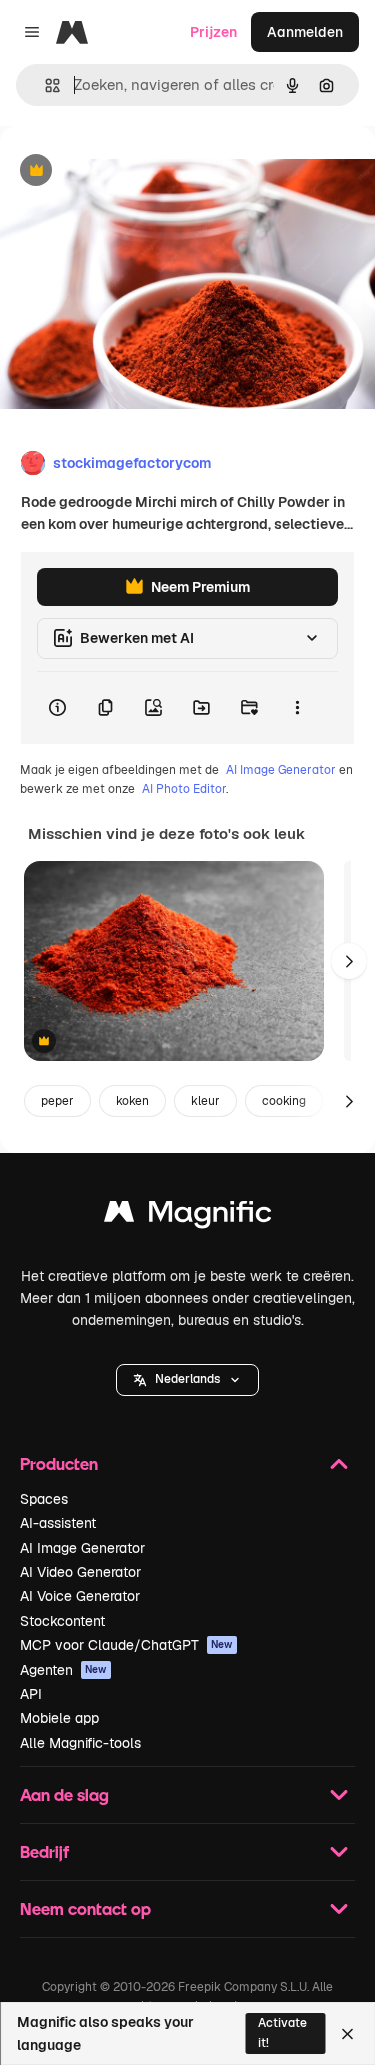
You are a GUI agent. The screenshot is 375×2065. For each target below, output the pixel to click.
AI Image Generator (281, 770)
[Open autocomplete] (44, 85)
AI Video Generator (80, 1572)
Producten (59, 1463)
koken (132, 1101)
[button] (187, 1380)
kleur (205, 1101)
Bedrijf (44, 1851)
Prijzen (213, 32)
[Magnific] (188, 1216)
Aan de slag (64, 1794)
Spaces (44, 1499)
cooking (284, 1101)
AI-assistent (58, 1523)
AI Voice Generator (80, 1596)
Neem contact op (85, 1908)
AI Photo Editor (184, 789)
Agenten (63, 1670)
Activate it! (282, 2032)
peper (57, 1101)
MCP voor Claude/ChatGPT (126, 1645)
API (31, 1694)
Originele (131, 171)
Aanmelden (305, 32)
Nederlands (187, 1379)
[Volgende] (349, 961)
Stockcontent (62, 1621)
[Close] (347, 2034)
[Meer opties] (297, 708)
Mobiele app (59, 1718)
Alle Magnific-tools (80, 1743)
